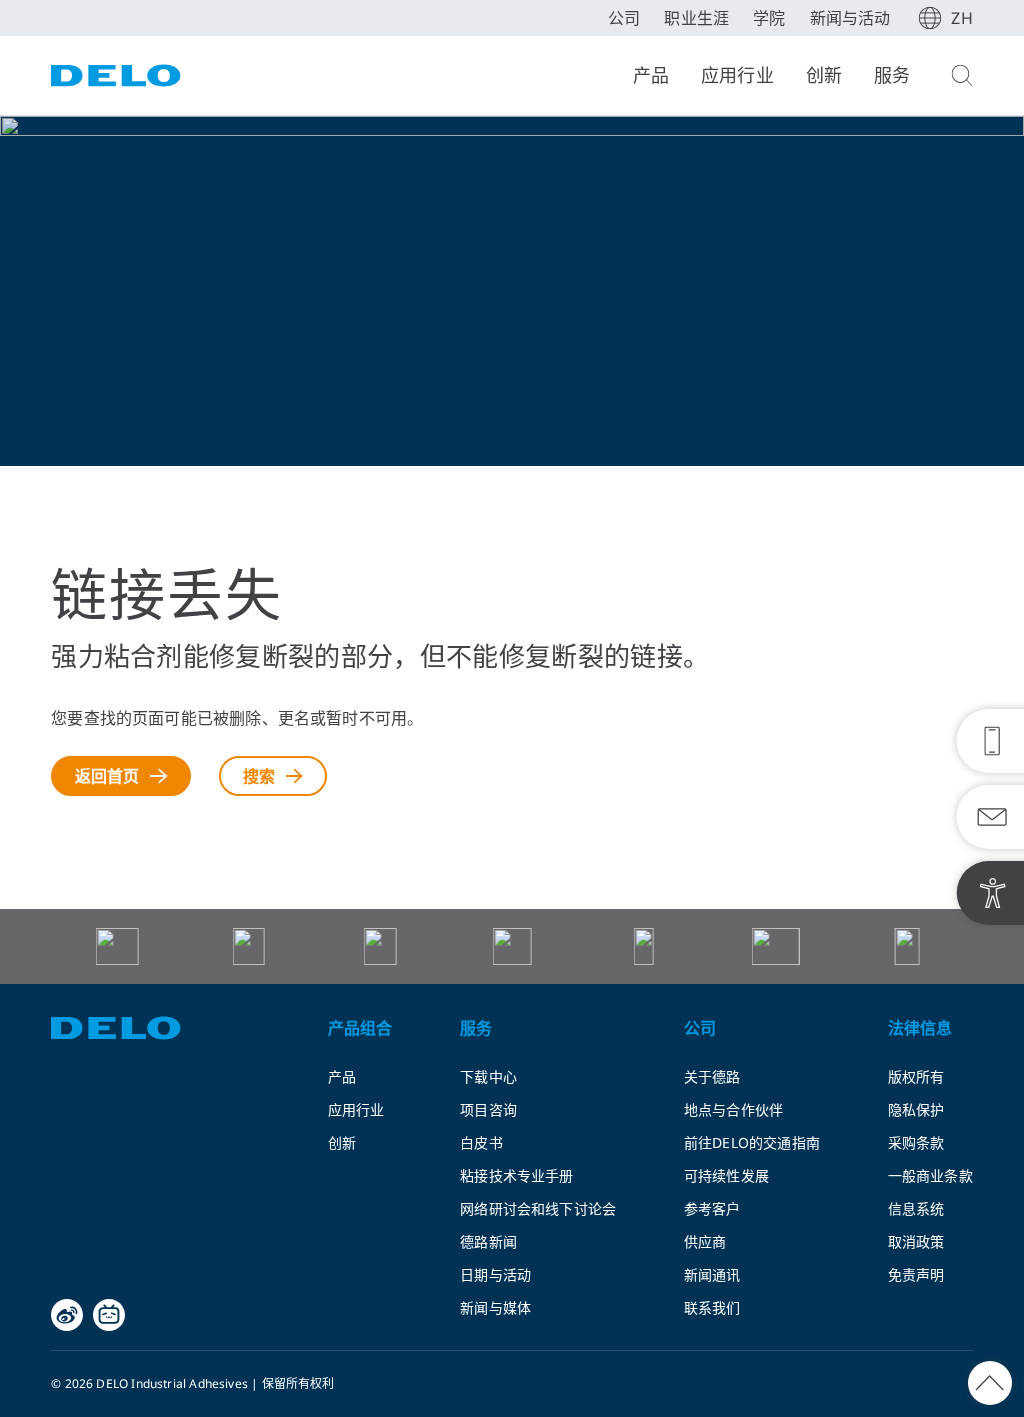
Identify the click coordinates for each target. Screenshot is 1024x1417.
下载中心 (488, 1076)
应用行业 (737, 75)
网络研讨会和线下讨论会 (538, 1208)
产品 (651, 75)
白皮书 (481, 1142)
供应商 (705, 1241)
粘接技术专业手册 (516, 1175)
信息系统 (916, 1208)
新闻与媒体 (495, 1307)
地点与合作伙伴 (733, 1109)
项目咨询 (488, 1109)
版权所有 (916, 1076)
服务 (892, 75)
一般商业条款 (930, 1175)
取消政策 (916, 1241)
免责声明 (916, 1274)
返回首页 (107, 776)
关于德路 (712, 1076)
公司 (624, 18)
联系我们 (712, 1307)
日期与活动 (495, 1274)
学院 (769, 18)
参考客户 (712, 1208)
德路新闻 (488, 1241)
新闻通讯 (712, 1274)
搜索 (259, 776)
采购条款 (916, 1142)
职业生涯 (696, 18)
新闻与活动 (850, 18)
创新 (824, 75)
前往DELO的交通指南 (752, 1142)
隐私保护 (916, 1109)
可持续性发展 (726, 1175)
